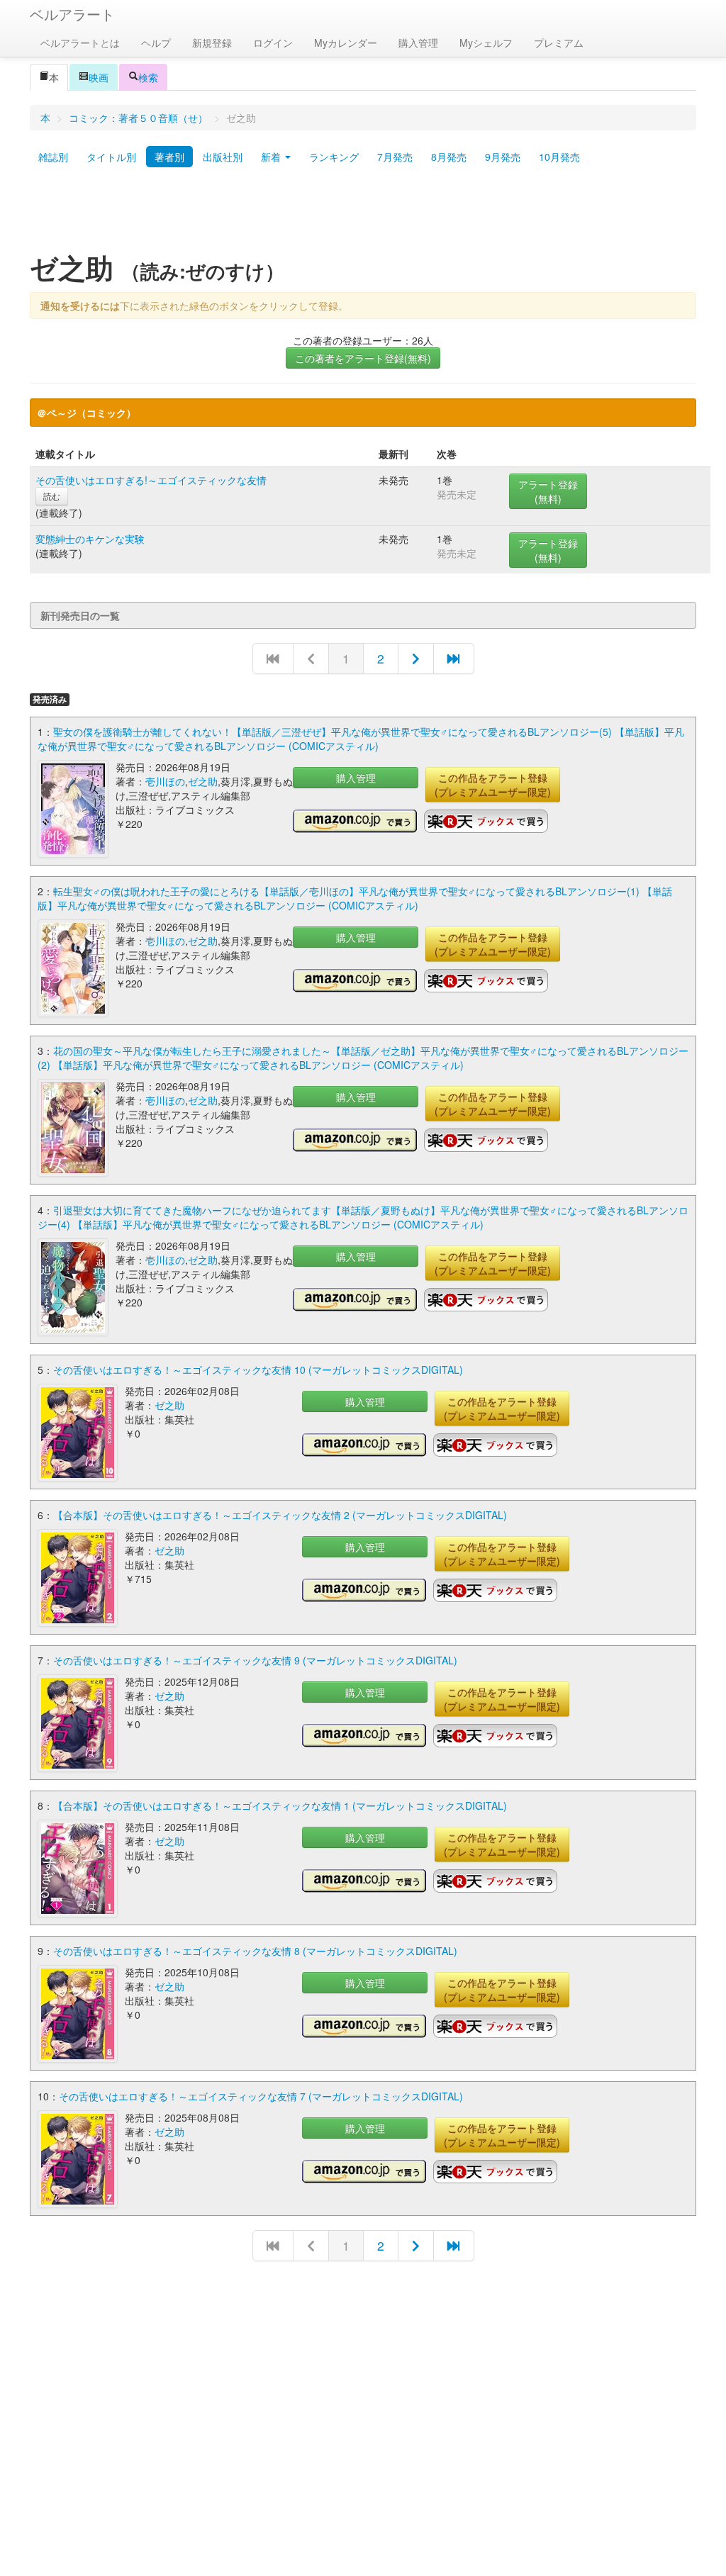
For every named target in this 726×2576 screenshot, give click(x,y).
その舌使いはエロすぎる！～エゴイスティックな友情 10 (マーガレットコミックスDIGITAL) (258, 1370)
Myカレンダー (346, 43)
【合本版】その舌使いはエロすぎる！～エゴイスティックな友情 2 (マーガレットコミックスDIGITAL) (280, 1515)
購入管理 (418, 43)
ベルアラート (72, 14)
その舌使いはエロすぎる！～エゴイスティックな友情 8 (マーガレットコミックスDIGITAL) (255, 1951)
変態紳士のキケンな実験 (90, 539)
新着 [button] (272, 157)
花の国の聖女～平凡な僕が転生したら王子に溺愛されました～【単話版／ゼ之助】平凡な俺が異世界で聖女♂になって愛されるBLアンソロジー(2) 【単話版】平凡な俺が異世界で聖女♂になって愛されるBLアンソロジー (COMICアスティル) (363, 1058)
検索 (148, 77)
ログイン (273, 43)
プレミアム (559, 43)
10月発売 (559, 157)
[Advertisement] (363, 215)
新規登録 (212, 43)
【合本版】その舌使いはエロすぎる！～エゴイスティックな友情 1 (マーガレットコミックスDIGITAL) (280, 1805)
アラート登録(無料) (548, 491)
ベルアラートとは (80, 43)
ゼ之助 (203, 781)
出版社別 (223, 157)
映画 (99, 77)
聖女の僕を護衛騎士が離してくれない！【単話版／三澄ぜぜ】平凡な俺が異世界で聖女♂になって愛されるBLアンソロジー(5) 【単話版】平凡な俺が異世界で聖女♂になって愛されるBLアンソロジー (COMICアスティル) (361, 739)
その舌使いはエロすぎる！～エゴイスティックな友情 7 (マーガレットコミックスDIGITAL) (261, 2096)
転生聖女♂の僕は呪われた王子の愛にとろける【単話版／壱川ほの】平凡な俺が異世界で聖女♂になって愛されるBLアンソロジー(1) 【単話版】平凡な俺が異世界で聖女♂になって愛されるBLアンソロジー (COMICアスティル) (355, 898)
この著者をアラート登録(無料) (363, 358)
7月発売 (395, 157)
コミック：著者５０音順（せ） (138, 118)
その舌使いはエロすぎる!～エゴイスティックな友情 (151, 480)
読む (52, 496)
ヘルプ (156, 43)
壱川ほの (165, 781)
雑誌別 (53, 157)
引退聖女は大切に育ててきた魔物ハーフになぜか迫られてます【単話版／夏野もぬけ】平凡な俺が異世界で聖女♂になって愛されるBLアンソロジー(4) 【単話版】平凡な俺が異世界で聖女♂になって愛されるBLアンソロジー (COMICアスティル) (363, 1217)
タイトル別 (111, 157)
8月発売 (449, 157)
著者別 (169, 157)
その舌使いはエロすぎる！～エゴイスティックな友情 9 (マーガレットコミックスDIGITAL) (255, 1660)
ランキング (334, 157)
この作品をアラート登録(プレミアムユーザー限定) (493, 785)
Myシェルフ (486, 43)
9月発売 (503, 157)
